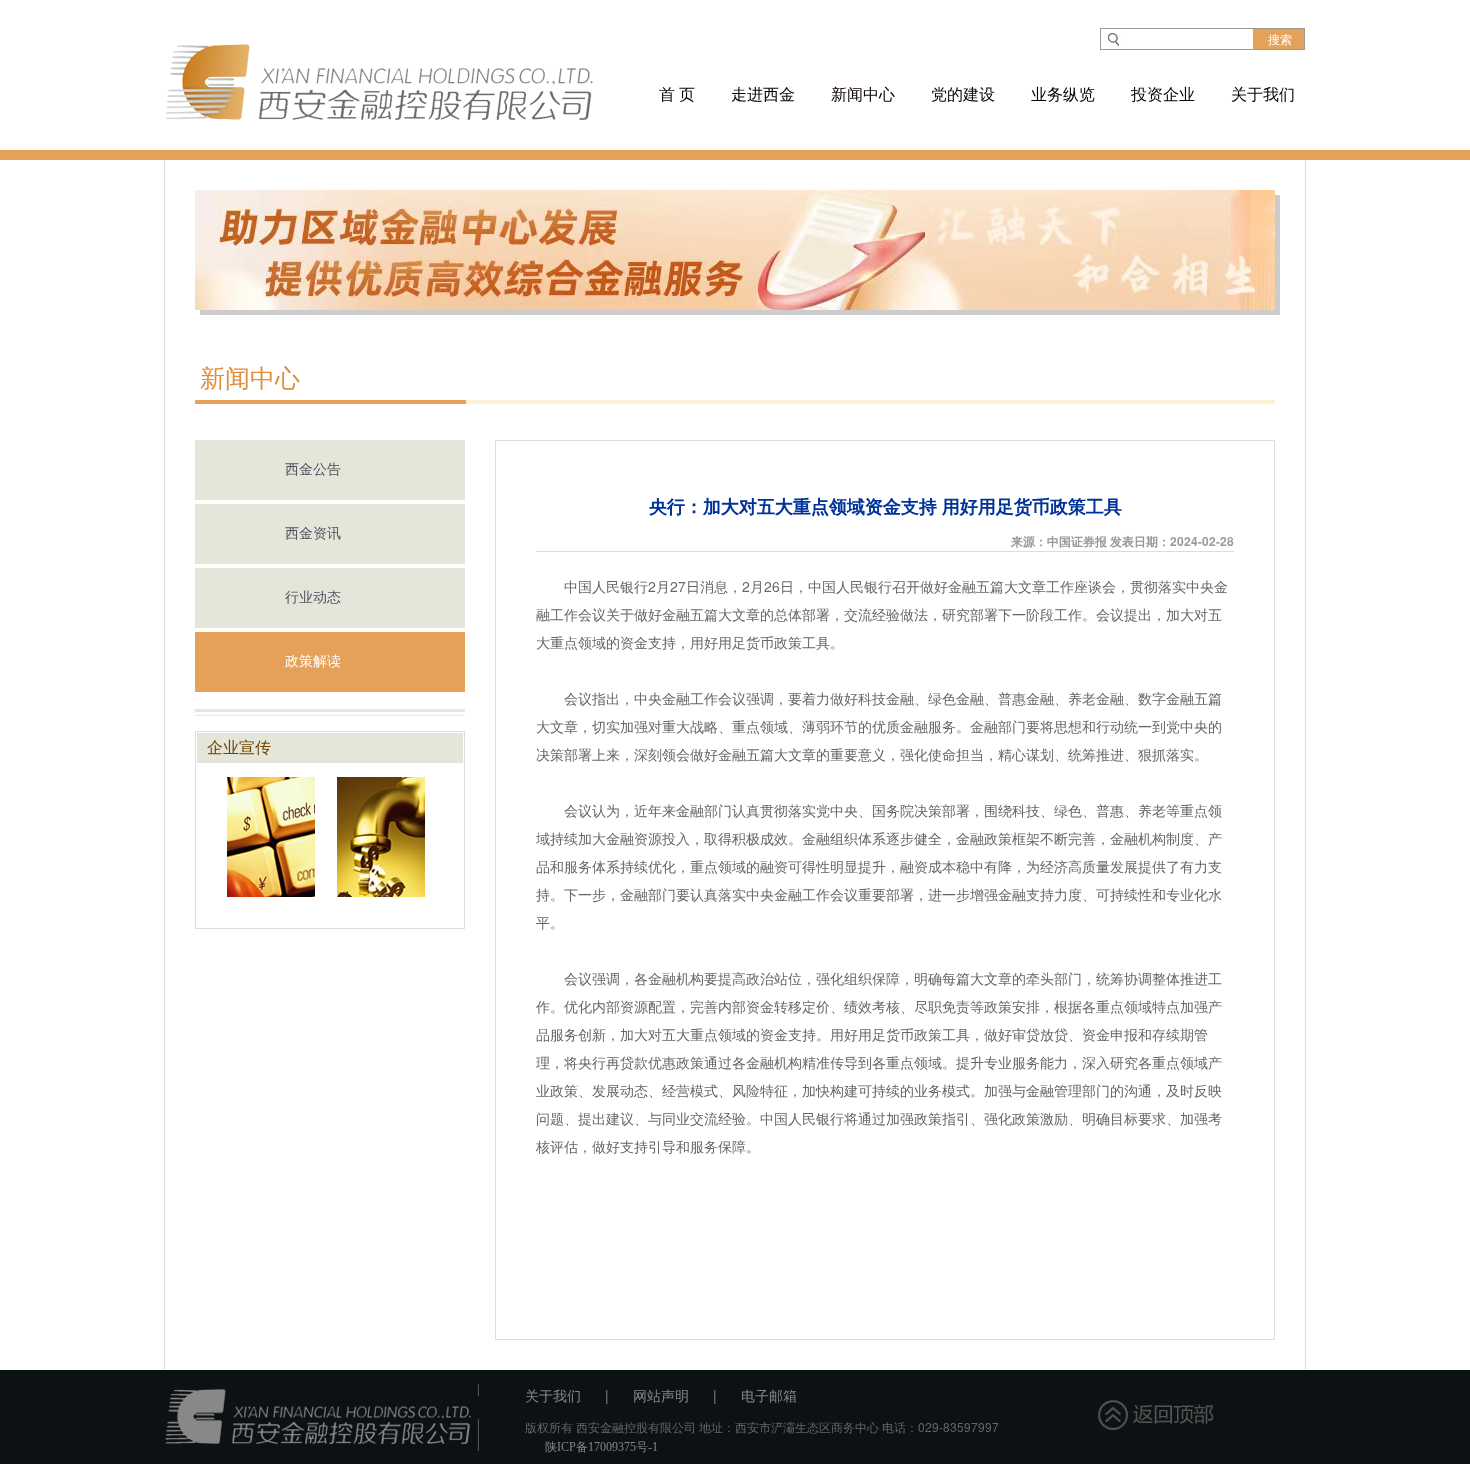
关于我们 (553, 1396)
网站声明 (661, 1396)
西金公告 (313, 469)
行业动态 (313, 597)
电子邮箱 (769, 1396)
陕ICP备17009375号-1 (601, 1447)
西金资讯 (313, 533)
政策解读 (313, 661)
